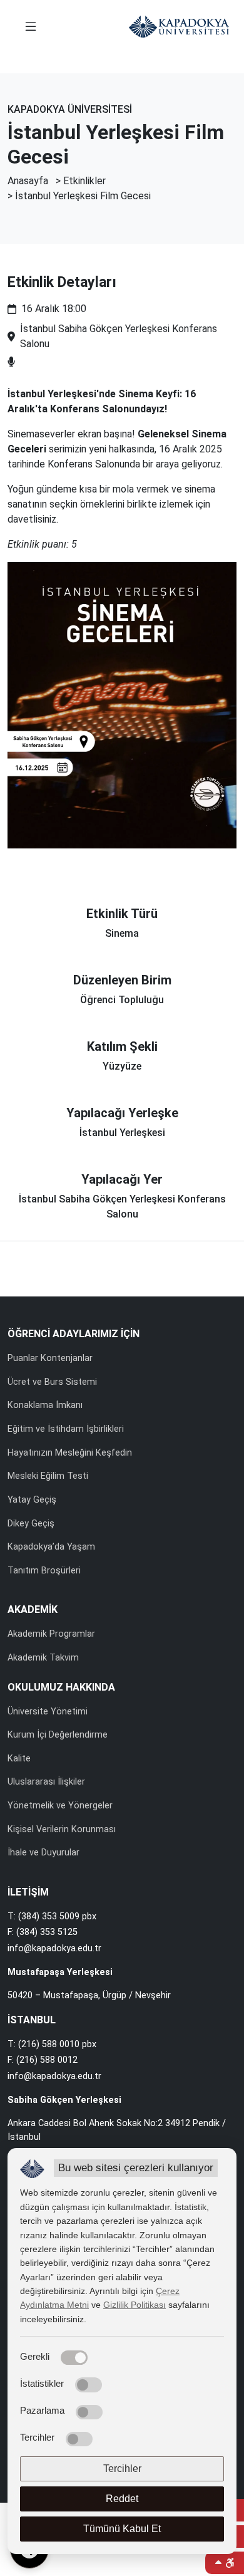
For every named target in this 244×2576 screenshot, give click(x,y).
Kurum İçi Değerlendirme (58, 1735)
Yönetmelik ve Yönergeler (60, 1806)
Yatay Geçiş (32, 1500)
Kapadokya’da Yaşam (51, 1547)
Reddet (122, 2499)
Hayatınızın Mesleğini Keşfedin (70, 1453)
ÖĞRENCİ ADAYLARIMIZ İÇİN (74, 1334)
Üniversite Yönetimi (48, 1712)
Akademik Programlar (51, 1634)
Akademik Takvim (43, 1658)
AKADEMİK (33, 1609)
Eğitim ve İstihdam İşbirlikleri (66, 1429)
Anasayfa (28, 181)
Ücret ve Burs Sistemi (52, 1382)
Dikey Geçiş (31, 1524)
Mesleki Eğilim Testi (48, 1476)
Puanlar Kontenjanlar (50, 1358)
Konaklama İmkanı (45, 1405)
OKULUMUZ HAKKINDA (61, 1687)
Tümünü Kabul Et (122, 2529)
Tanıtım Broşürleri (44, 1571)
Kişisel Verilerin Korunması (62, 1829)
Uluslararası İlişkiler (46, 1782)
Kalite (19, 1759)
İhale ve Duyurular (43, 1853)
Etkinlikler (84, 181)
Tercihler (122, 2469)
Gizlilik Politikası (135, 2305)
